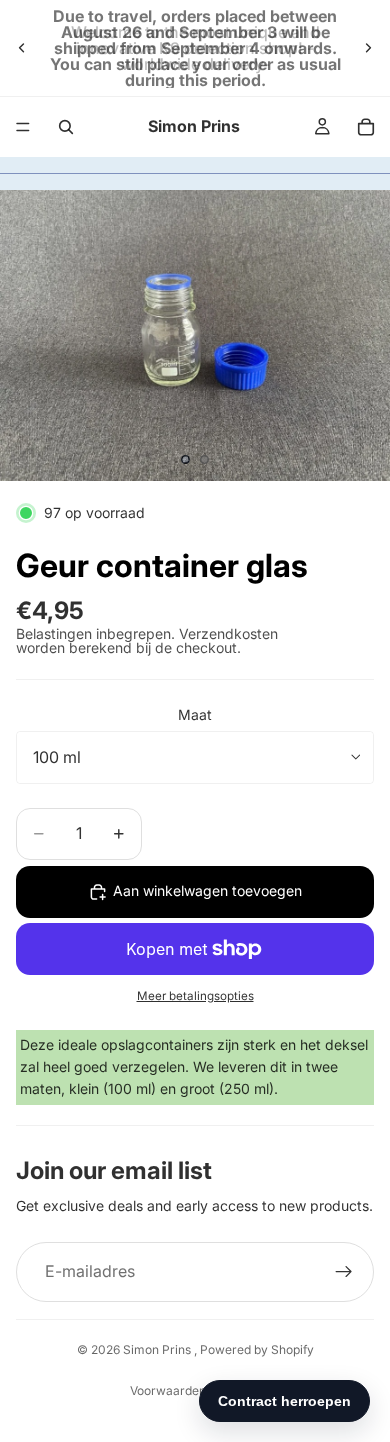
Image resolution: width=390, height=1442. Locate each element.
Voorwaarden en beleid (195, 1390)
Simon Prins (158, 1349)
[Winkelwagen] (366, 127)
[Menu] (23, 127)
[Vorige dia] (22, 48)
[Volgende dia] (368, 48)
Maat (195, 714)
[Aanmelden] (344, 1272)
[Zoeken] (66, 127)
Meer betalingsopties (195, 996)
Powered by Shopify (257, 1349)
